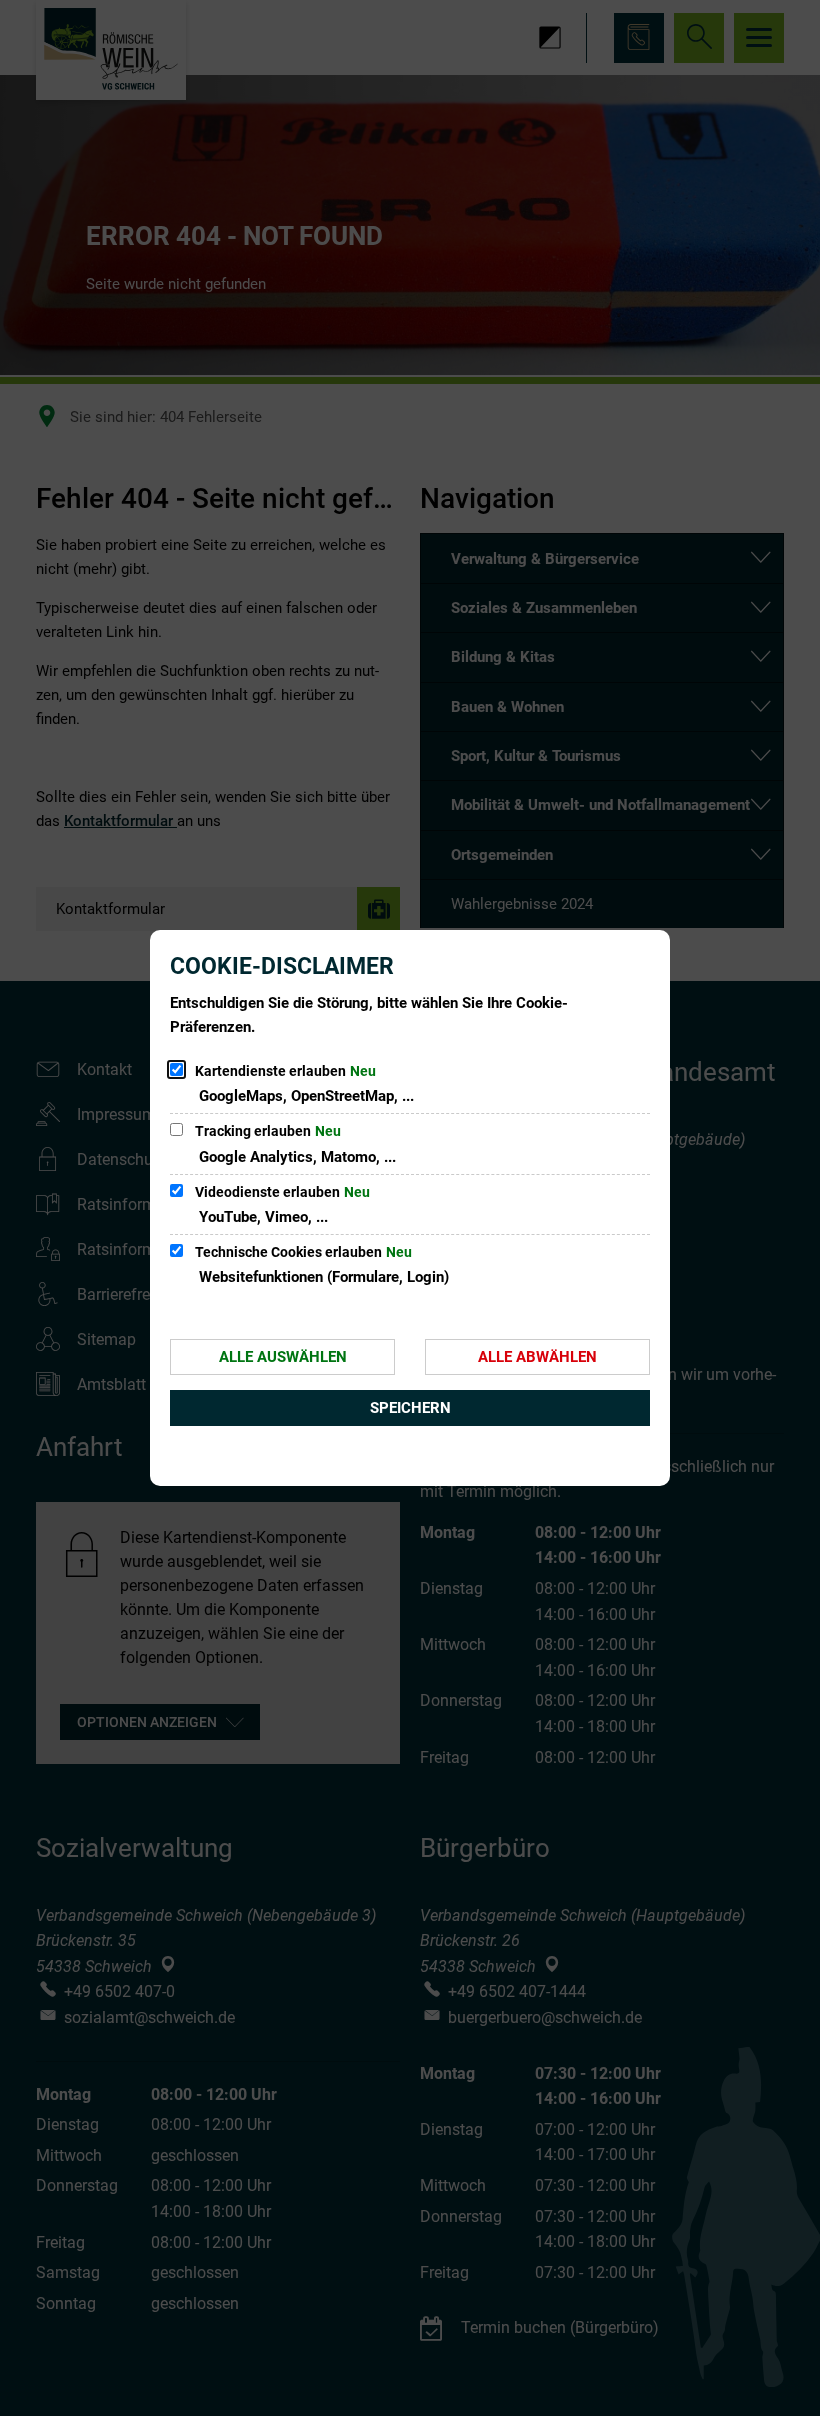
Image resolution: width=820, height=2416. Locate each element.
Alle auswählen (283, 1357)
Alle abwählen (537, 1357)
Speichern (410, 1408)
